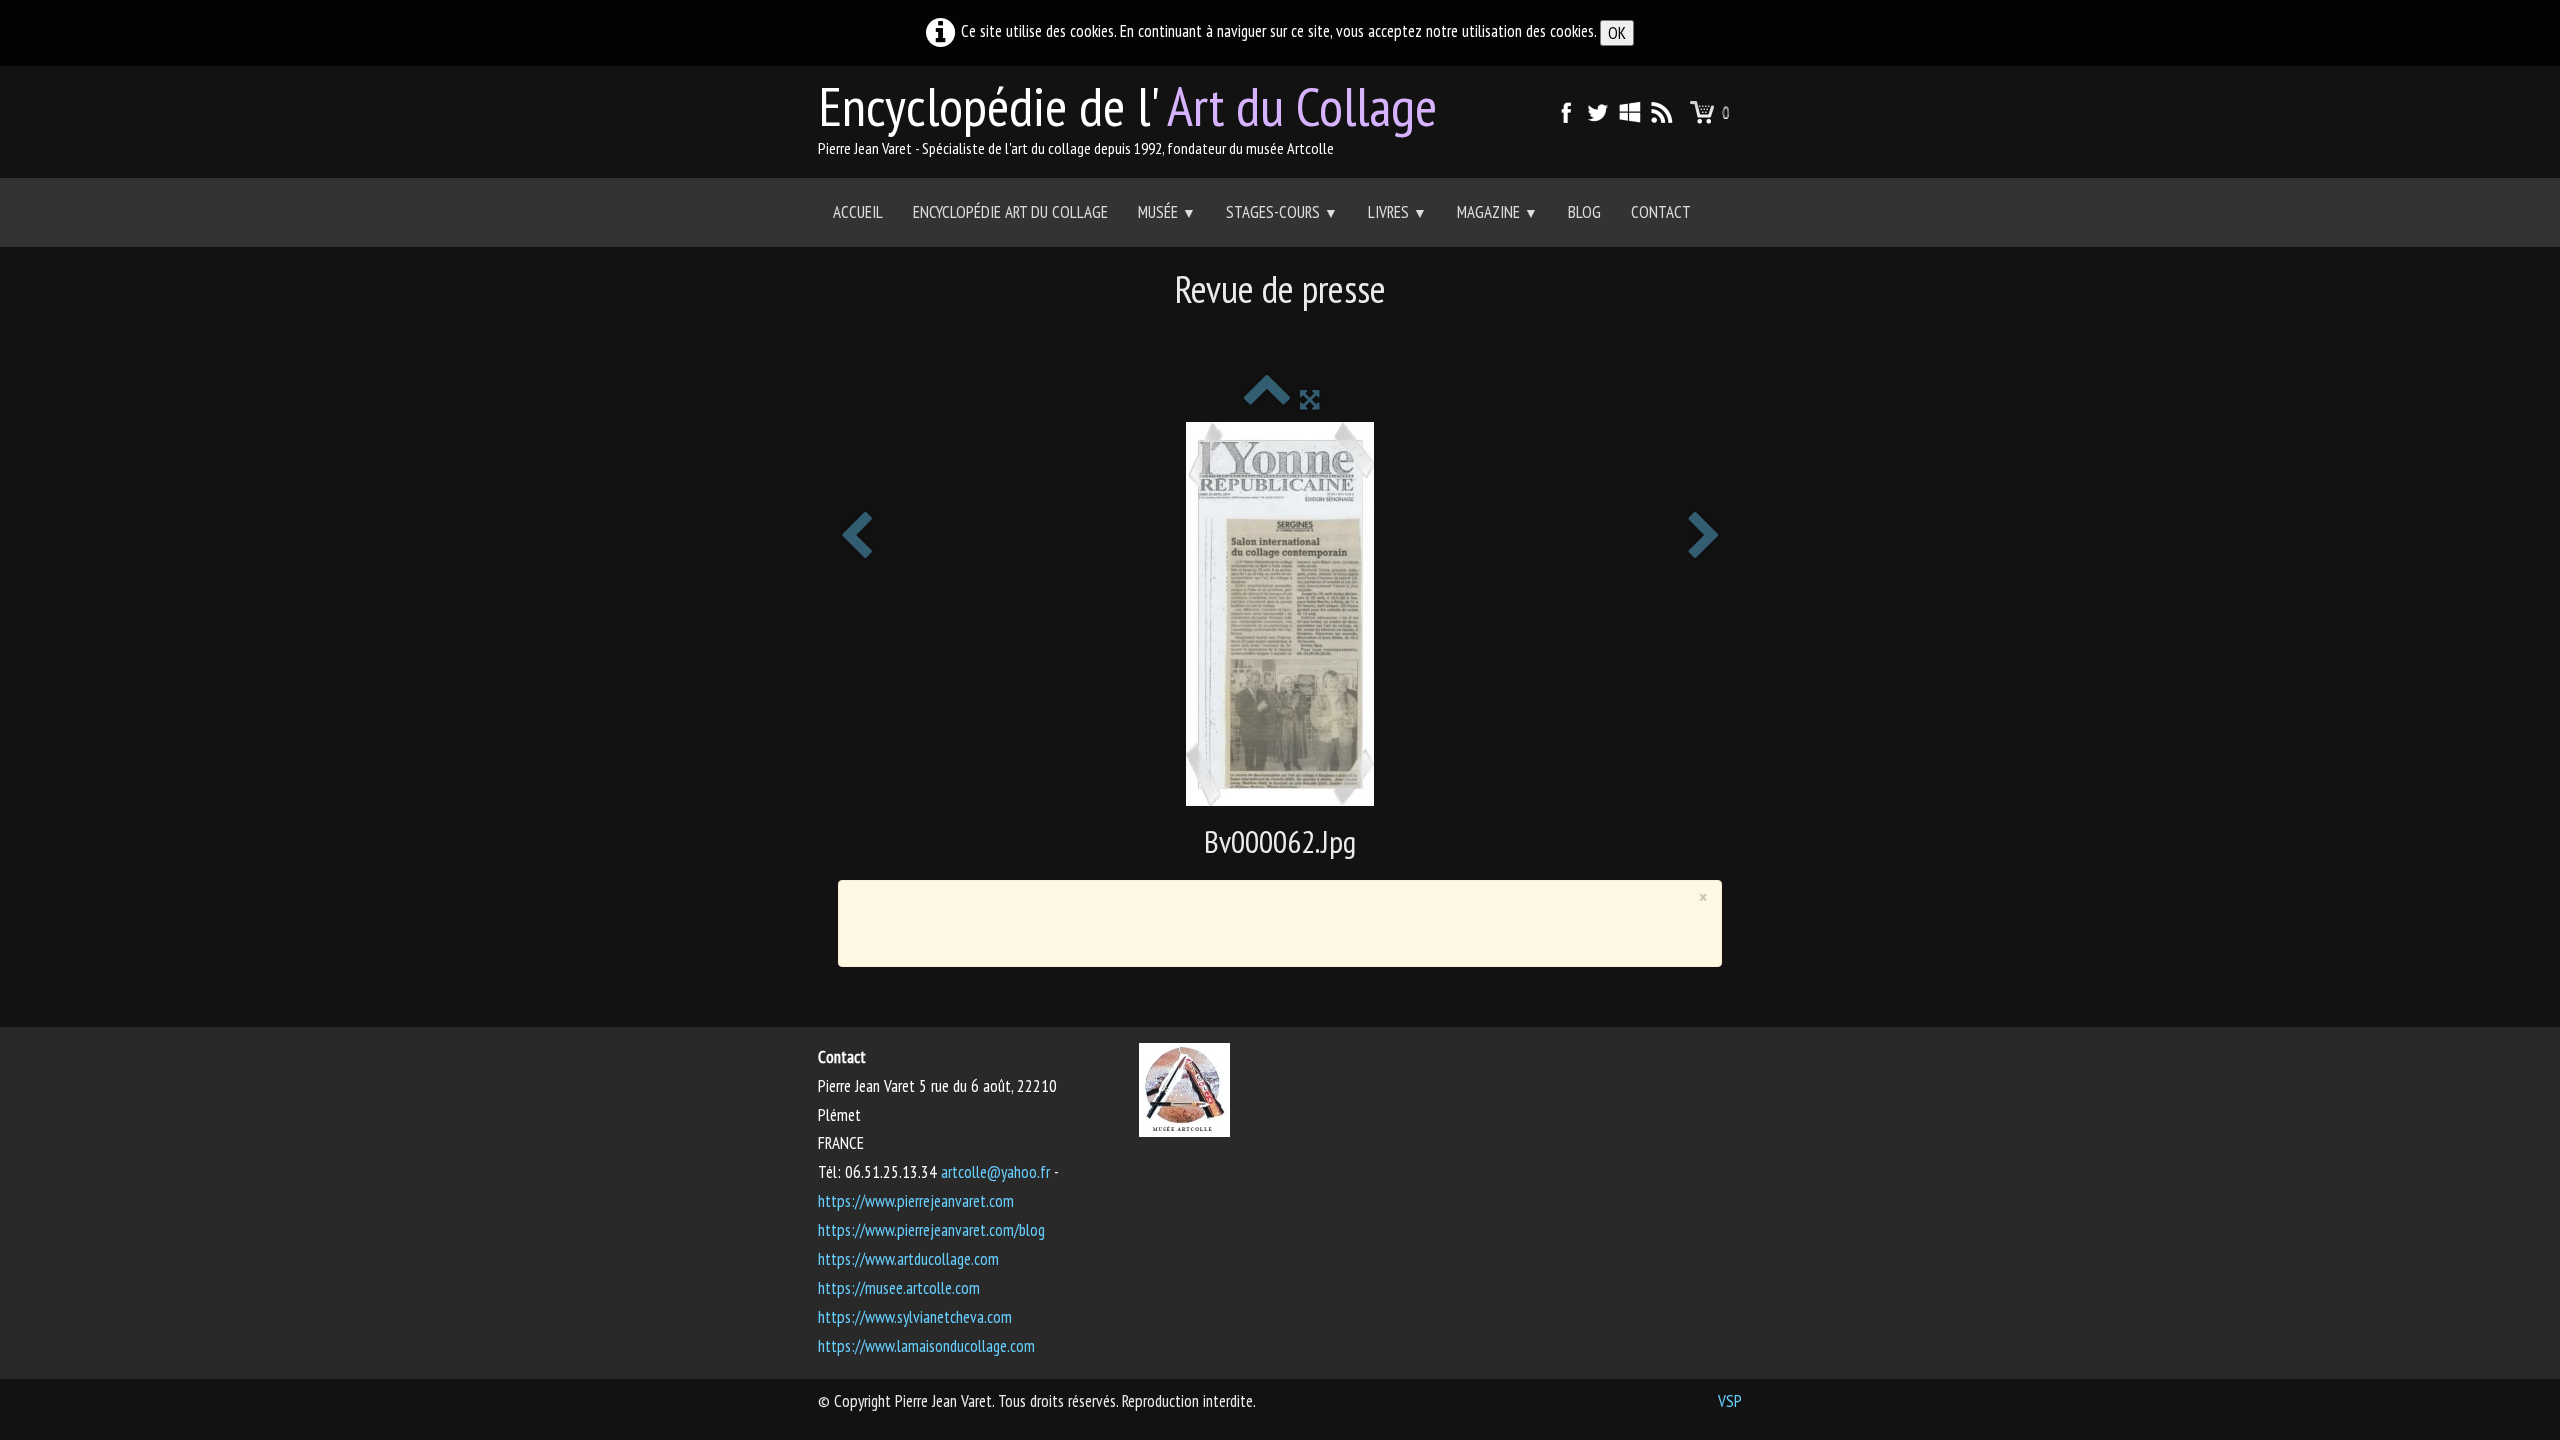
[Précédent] (856, 537)
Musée (1167, 212)
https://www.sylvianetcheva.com (915, 1317)
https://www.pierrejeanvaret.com (916, 1201)
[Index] (1266, 399)
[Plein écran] (1309, 399)
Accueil (858, 212)
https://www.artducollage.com (908, 1259)
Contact (1661, 212)
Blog (1584, 212)
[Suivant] (1704, 537)
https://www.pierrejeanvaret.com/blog (931, 1230)
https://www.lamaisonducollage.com (926, 1346)
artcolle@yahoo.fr (995, 1172)
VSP (1730, 1401)
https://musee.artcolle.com (899, 1288)
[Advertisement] (1280, 335)
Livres (1397, 212)
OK (1617, 33)
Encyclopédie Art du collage (1010, 212)
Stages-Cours (1282, 212)
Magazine (1497, 212)
